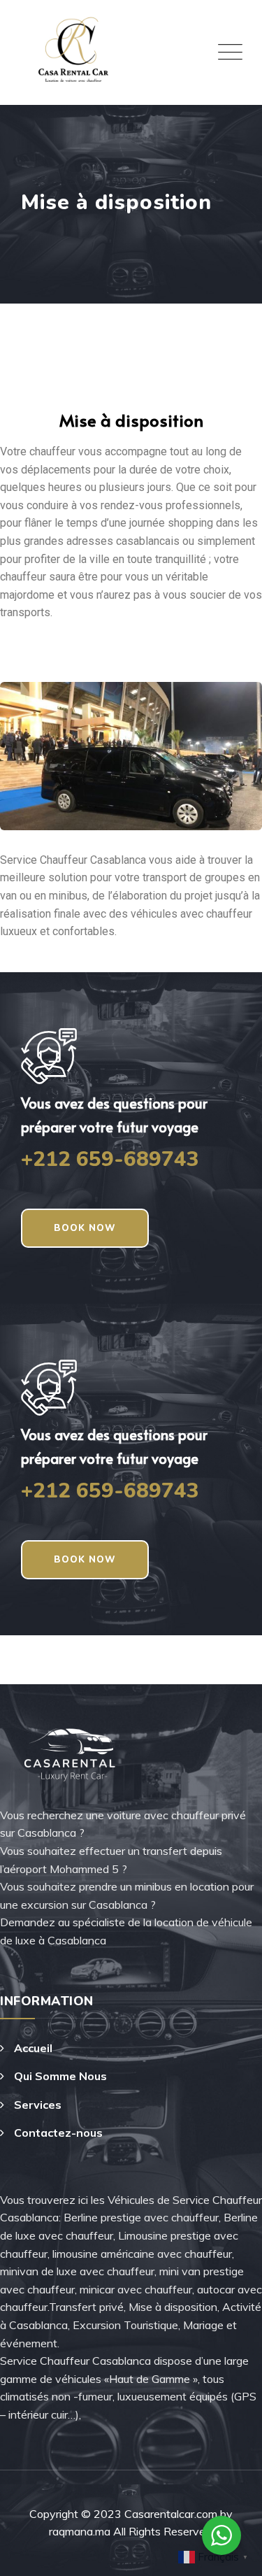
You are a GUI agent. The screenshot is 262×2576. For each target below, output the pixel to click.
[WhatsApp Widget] (221, 2535)
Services (38, 2105)
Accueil (33, 2048)
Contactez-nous (58, 2133)
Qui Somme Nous (60, 2076)
